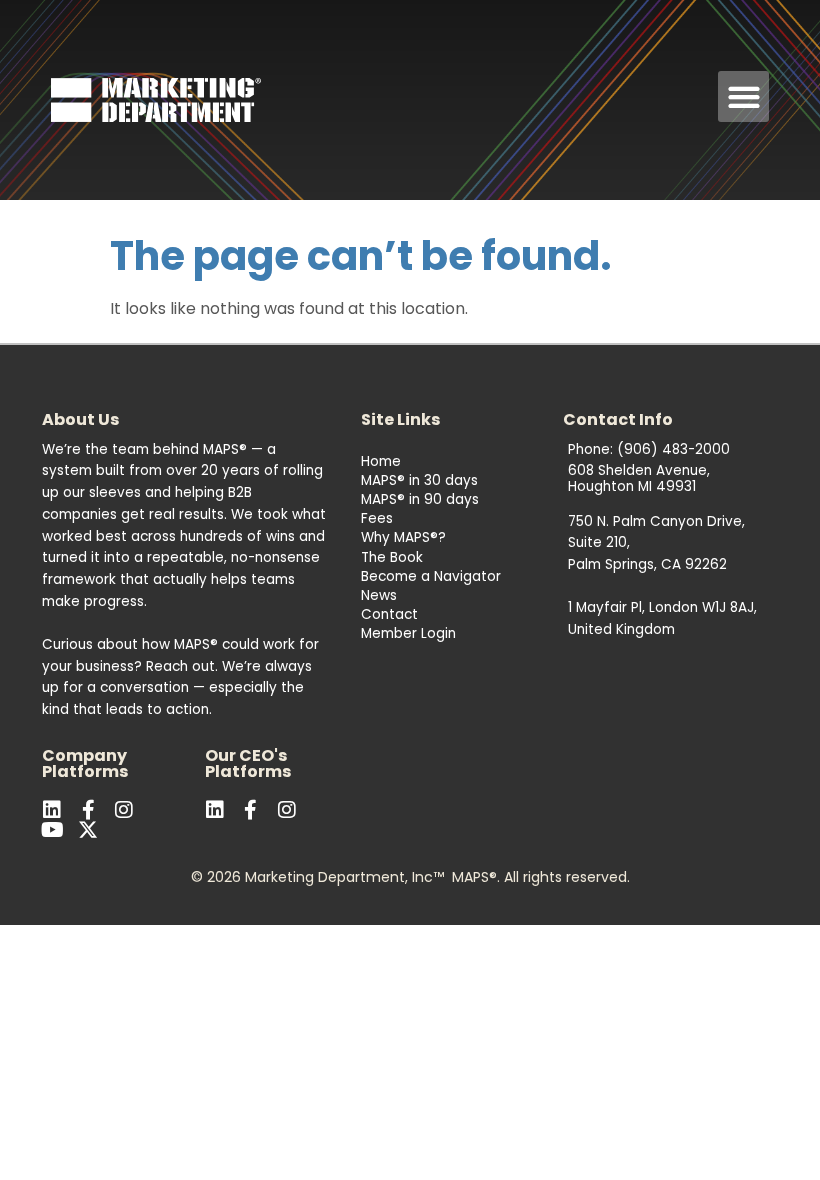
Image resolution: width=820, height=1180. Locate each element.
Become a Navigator (431, 576)
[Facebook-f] (88, 810)
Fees (377, 518)
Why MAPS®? (403, 537)
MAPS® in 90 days (420, 499)
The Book (392, 557)
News (379, 595)
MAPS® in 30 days (419, 480)
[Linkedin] (52, 810)
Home (381, 461)
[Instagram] (287, 810)
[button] (743, 96)
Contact (389, 614)
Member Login (408, 633)
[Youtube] (52, 830)
